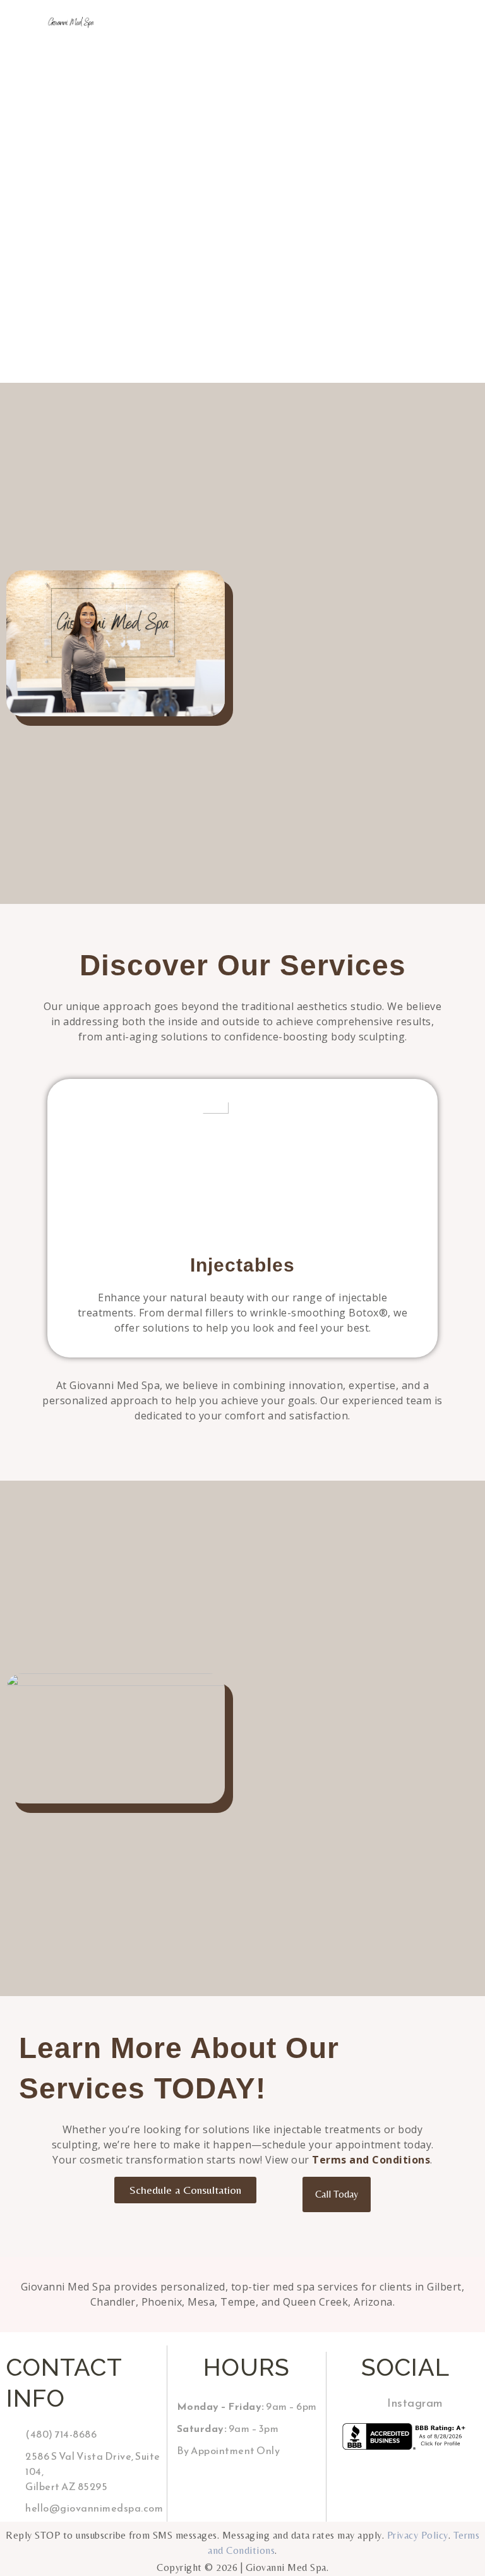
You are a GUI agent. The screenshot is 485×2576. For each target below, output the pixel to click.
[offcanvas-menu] (298, 22)
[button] (47, 1214)
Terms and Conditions (371, 2160)
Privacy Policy (418, 2535)
